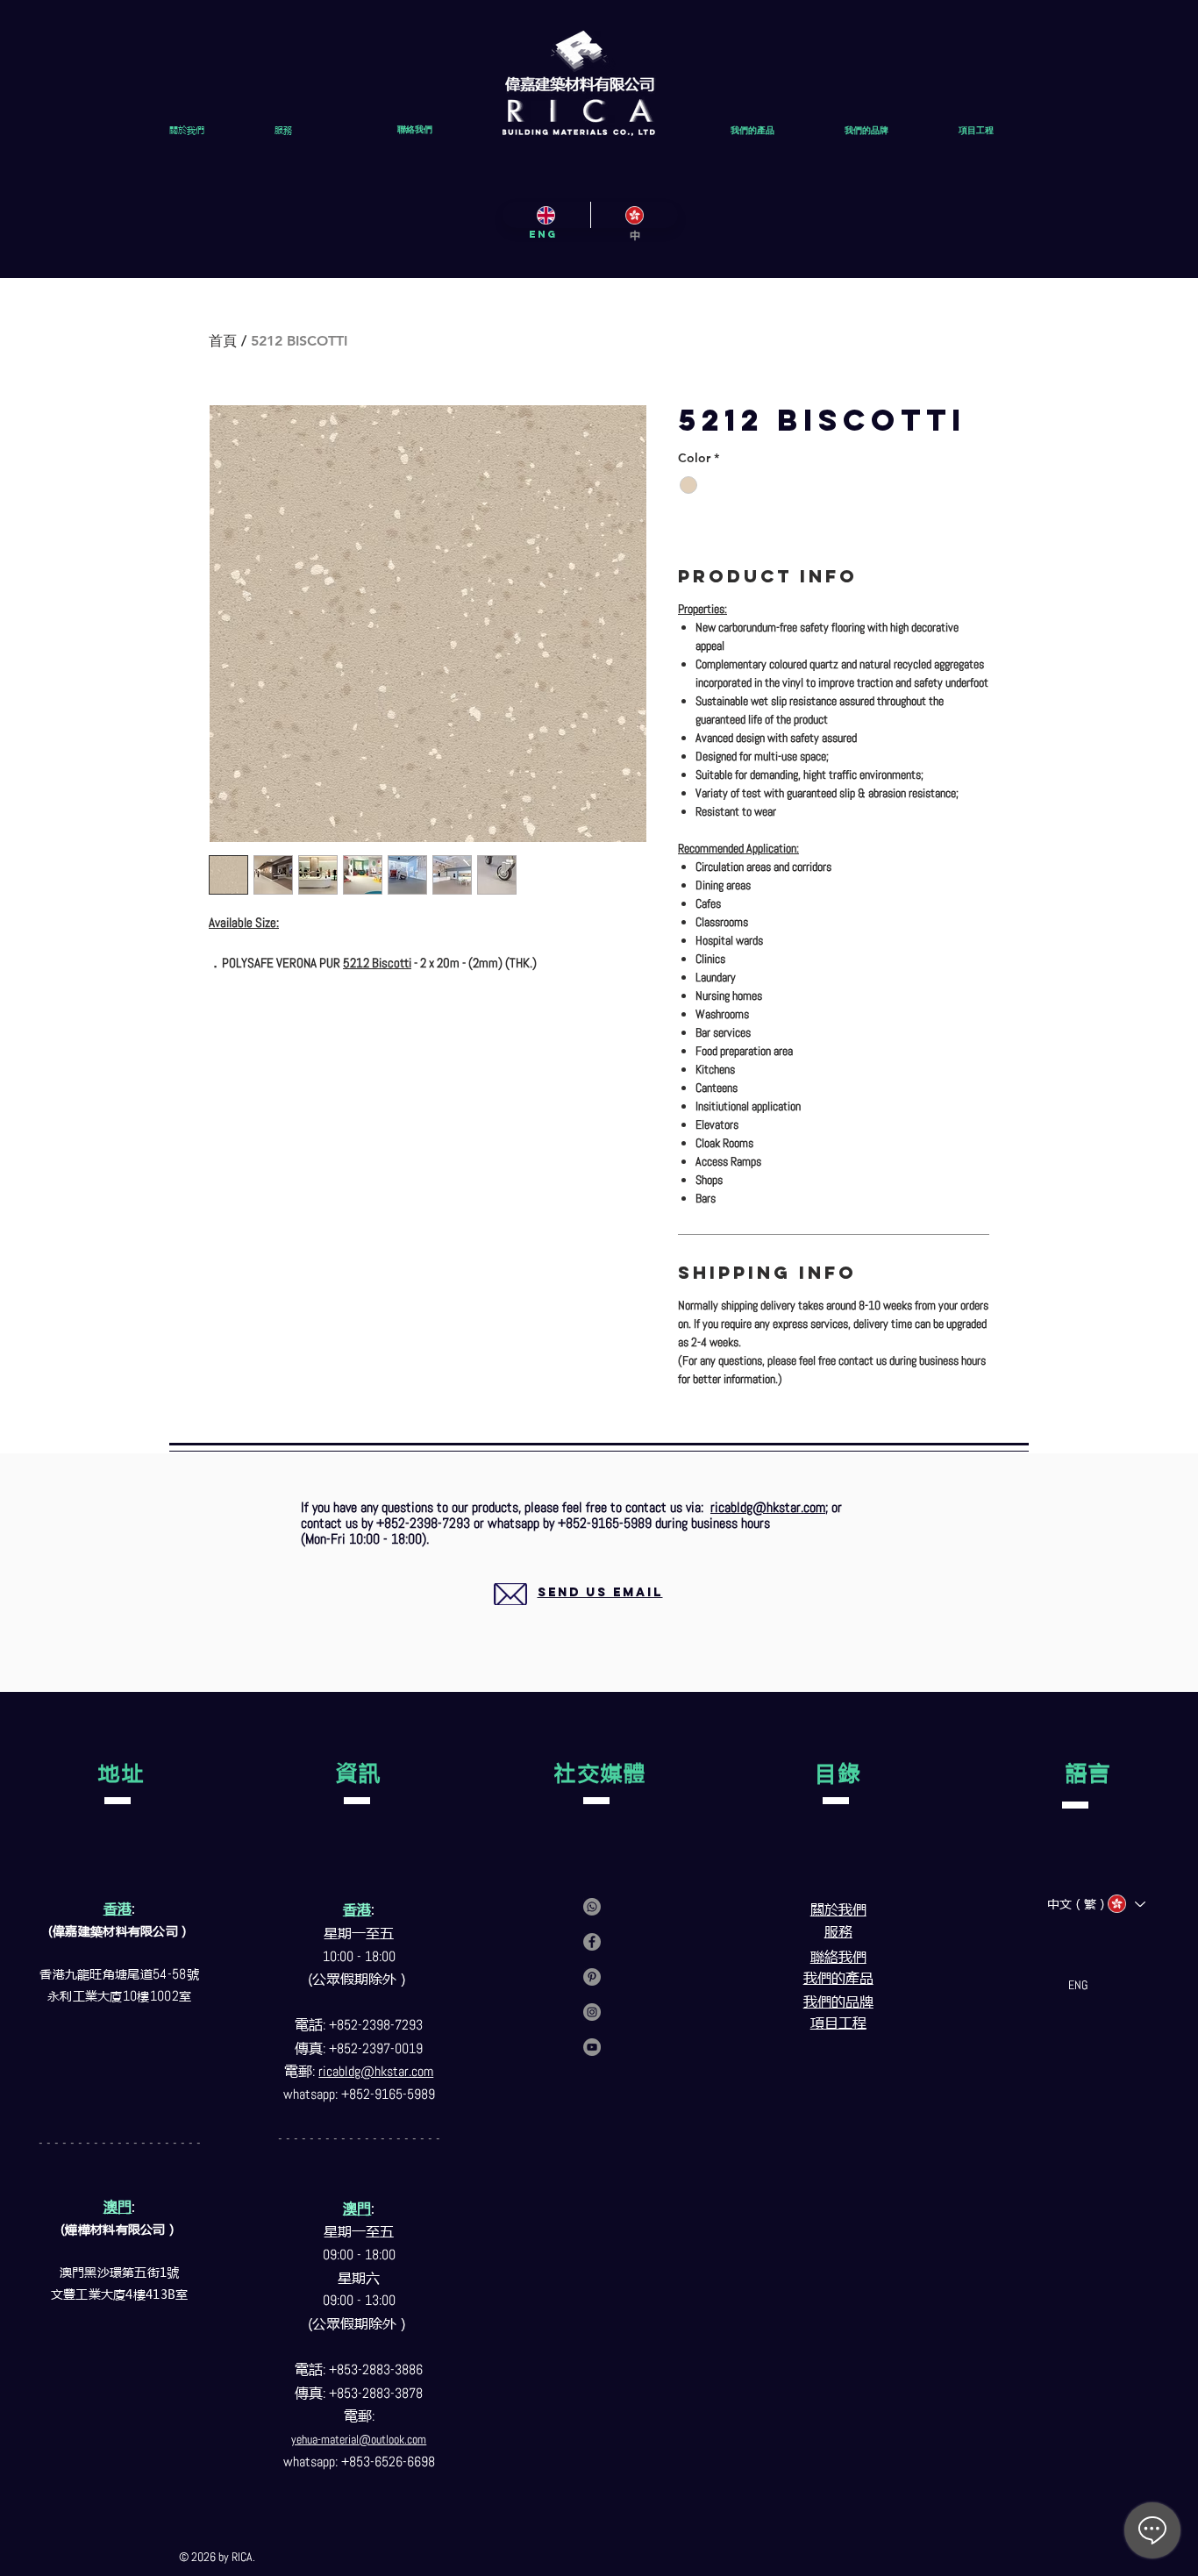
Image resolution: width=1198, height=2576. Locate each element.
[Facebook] (592, 1942)
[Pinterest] (592, 1977)
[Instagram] (592, 2012)
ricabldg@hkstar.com (768, 1507)
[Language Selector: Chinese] (1126, 1904)
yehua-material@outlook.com (359, 2439)
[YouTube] (592, 2047)
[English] (546, 215)
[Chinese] (635, 215)
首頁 (223, 341)
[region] (579, 1613)
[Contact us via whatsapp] (592, 1907)
